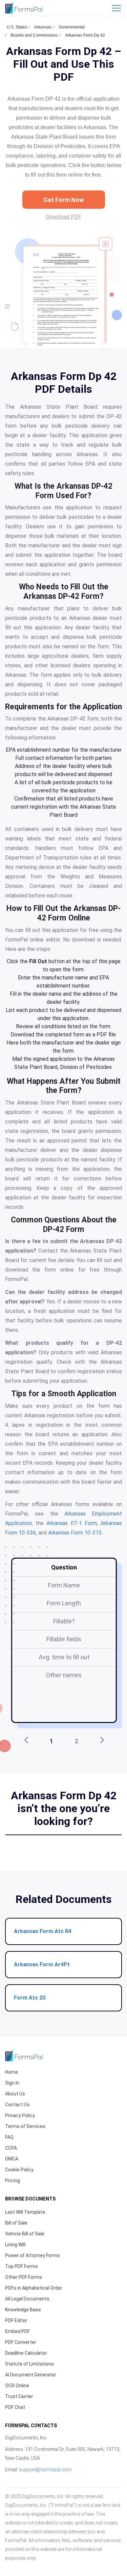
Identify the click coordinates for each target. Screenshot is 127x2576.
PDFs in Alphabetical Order (34, 2288)
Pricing (13, 2181)
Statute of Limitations (29, 2364)
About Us (15, 2094)
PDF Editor (16, 2320)
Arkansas (43, 27)
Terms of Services (25, 2126)
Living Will (15, 2245)
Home (12, 2072)
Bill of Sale (16, 2223)
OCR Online (17, 2386)
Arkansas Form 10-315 (75, 1533)
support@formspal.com (45, 2470)
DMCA (12, 2159)
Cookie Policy (19, 2170)
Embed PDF (17, 2331)
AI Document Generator (31, 2375)
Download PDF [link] (63, 217)
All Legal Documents (27, 2299)
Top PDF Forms (22, 2266)
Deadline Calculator (26, 2353)
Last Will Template (25, 2212)
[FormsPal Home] (24, 2055)
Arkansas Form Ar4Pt (42, 1964)
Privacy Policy (20, 2115)
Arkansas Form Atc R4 (43, 1931)
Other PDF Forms (24, 2277)
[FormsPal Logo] (24, 8)
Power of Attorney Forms (33, 2255)
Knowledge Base (23, 2310)
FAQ (9, 2137)
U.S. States (17, 27)
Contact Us (17, 2105)
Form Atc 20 (30, 1998)
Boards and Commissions (34, 35)
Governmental (72, 27)
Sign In (12, 2083)
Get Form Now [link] (63, 200)
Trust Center (19, 2396)
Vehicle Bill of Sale (25, 2234)
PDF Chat (15, 2407)
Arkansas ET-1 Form (71, 1523)
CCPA (11, 2148)
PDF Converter (21, 2342)
